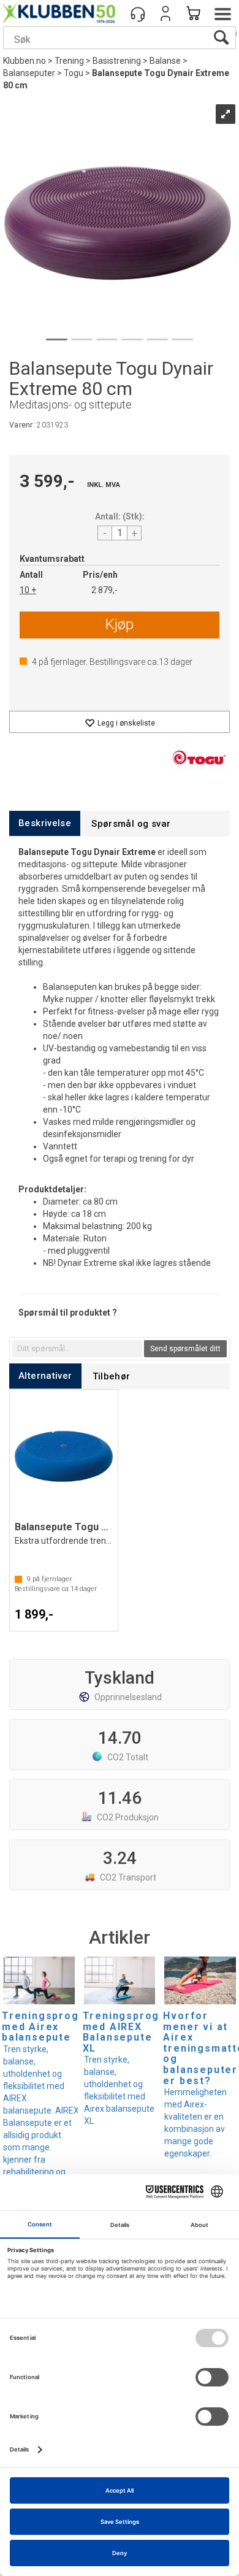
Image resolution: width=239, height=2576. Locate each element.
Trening (69, 61)
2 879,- (104, 590)
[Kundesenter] (138, 13)
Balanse (165, 61)
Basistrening (117, 61)
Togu (74, 73)
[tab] (45, 823)
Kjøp (120, 624)
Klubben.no (25, 61)
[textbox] (77, 1349)
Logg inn (165, 13)
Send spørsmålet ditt (185, 1349)
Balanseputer (29, 73)
